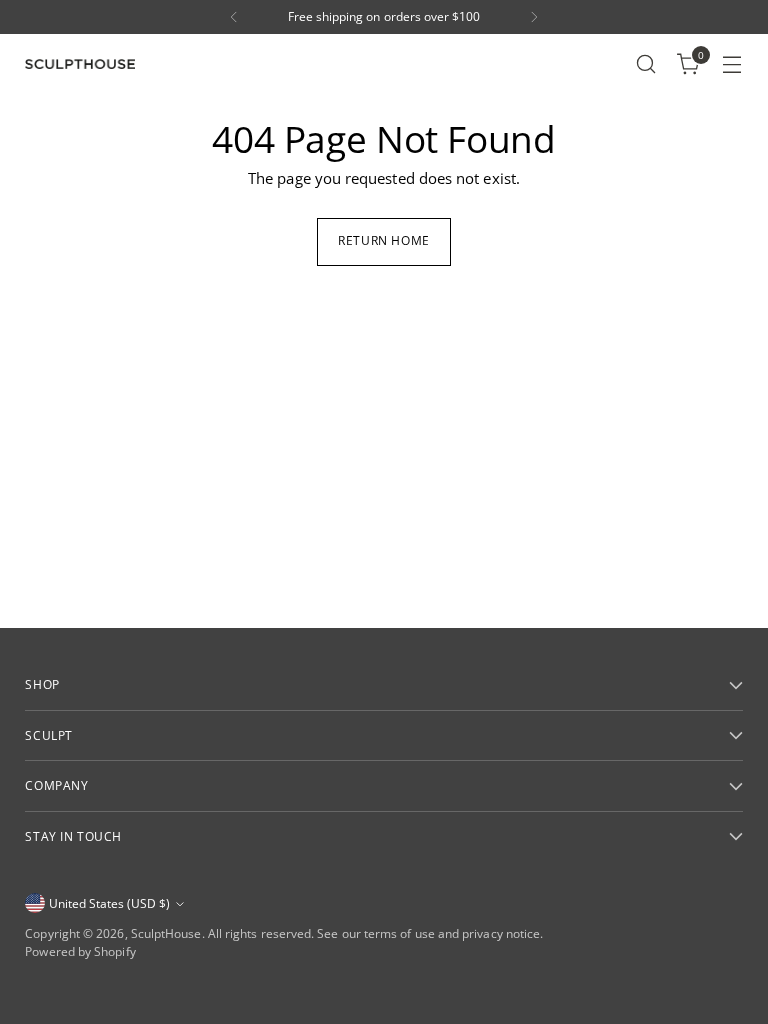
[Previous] (234, 17)
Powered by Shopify (80, 951)
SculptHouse (166, 933)
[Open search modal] (646, 64)
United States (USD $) (109, 903)
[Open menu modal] (732, 64)
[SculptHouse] (80, 64)
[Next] (534, 17)
